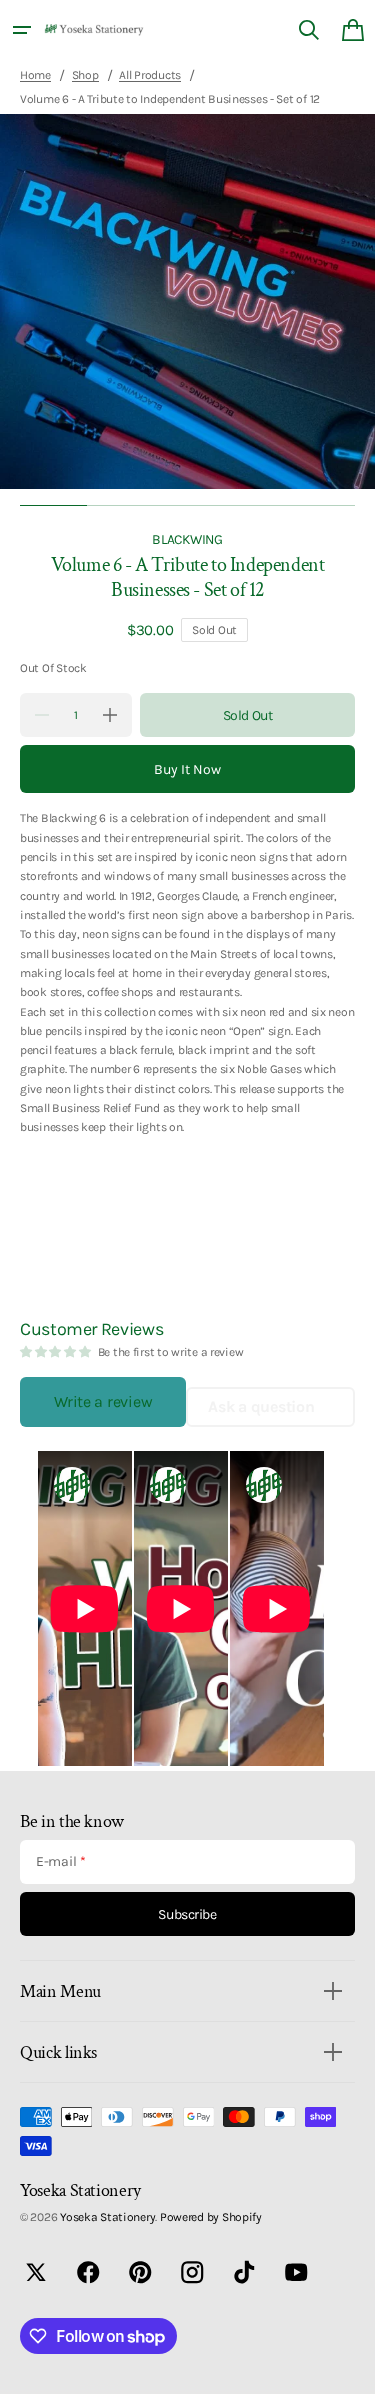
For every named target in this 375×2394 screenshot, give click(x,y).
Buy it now (187, 769)
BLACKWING (187, 539)
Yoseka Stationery (107, 2217)
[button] (22, 30)
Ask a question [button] (261, 1406)
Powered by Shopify (211, 2217)
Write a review (103, 1401)
